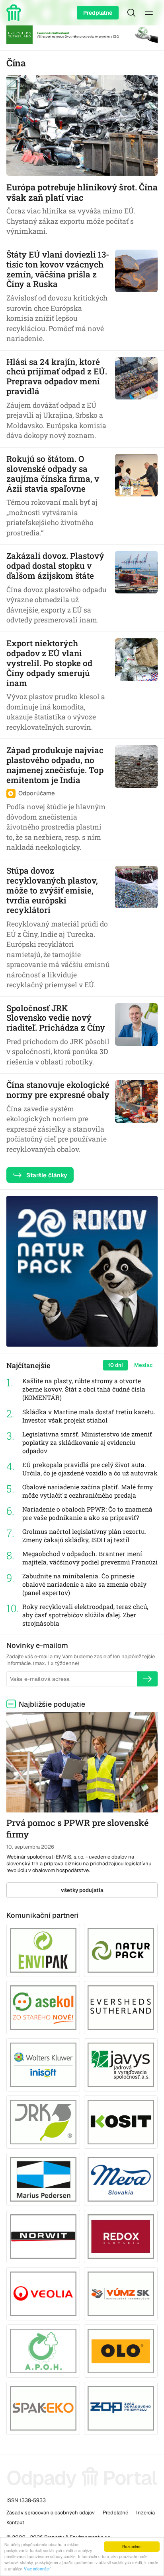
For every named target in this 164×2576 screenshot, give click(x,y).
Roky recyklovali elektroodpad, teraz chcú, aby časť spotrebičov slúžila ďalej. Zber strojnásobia (85, 1615)
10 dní (115, 1365)
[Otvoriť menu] (149, 13)
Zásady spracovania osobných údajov (51, 2513)
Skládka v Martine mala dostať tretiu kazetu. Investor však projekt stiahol (89, 1416)
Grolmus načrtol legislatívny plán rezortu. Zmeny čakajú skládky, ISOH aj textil (84, 1536)
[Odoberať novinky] (147, 1679)
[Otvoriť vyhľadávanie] (131, 13)
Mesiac (143, 1365)
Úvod (15, 13)
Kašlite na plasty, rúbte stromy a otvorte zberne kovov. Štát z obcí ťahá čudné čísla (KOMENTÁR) (84, 1389)
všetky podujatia (82, 1890)
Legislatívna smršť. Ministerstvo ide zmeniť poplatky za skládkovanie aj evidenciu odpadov (87, 1442)
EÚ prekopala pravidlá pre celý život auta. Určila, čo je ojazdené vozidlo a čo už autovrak (90, 1469)
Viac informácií (37, 2569)
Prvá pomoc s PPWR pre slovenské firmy (77, 1828)
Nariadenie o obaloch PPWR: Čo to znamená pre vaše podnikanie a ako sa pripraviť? (87, 1513)
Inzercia (145, 2513)
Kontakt (15, 2523)
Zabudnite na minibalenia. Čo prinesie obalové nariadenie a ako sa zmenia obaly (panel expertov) (84, 1584)
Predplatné (98, 13)
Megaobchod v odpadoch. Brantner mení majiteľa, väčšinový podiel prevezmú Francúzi (90, 1558)
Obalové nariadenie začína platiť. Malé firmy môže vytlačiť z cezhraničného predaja (88, 1491)
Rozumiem (132, 2546)
